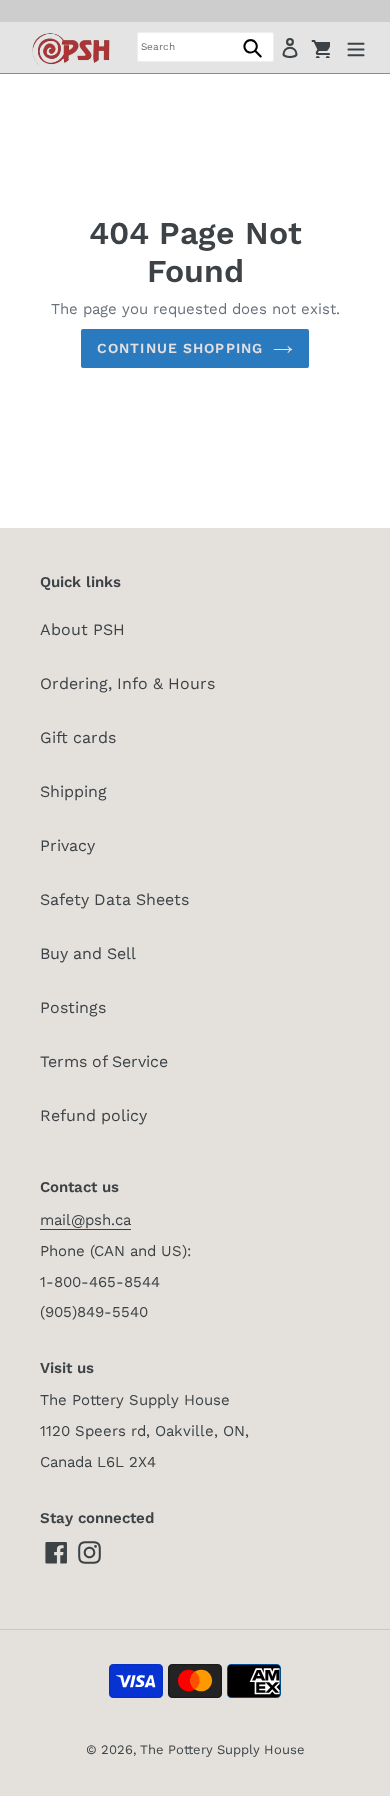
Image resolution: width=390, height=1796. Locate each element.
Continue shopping (180, 348)
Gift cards (78, 737)
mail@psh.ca (85, 1220)
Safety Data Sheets (114, 899)
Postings (73, 1007)
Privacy (67, 845)
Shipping (73, 791)
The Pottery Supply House (222, 1749)
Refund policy (93, 1115)
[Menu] (356, 47)
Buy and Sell (88, 953)
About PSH (82, 629)
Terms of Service (104, 1061)
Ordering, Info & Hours (127, 683)
